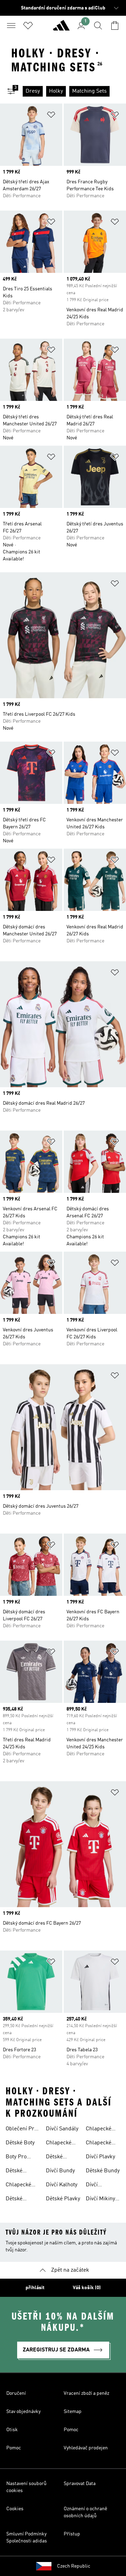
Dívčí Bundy (60, 2171)
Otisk (12, 2430)
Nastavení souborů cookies (26, 2487)
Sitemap (73, 2412)
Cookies (15, 2509)
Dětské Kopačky (56, 2158)
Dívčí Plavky (100, 2157)
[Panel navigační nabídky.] (11, 26)
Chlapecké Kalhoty (18, 2186)
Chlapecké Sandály (59, 2144)
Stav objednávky (23, 2412)
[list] (74, 91)
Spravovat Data (80, 2484)
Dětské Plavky (63, 2199)
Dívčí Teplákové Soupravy (98, 2186)
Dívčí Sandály (62, 2129)
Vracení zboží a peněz (86, 2393)
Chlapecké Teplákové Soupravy (99, 2144)
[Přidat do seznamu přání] (51, 116)
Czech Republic (74, 2566)
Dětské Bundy (103, 2171)
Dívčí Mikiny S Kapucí (103, 2200)
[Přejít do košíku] (115, 26)
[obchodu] (61, 28)
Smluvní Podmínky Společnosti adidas (27, 2538)
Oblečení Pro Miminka (21, 2130)
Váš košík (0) (87, 2288)
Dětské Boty (20, 2143)
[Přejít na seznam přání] (28, 26)
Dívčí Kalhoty (62, 2185)
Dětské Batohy (14, 2172)
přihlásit (35, 2288)
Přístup (72, 2534)
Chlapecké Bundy (99, 2130)
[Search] (98, 26)
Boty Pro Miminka (16, 2158)
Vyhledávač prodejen (86, 2448)
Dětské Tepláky (15, 2200)
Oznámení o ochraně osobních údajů (85, 2512)
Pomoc (71, 2430)
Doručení (16, 2393)
